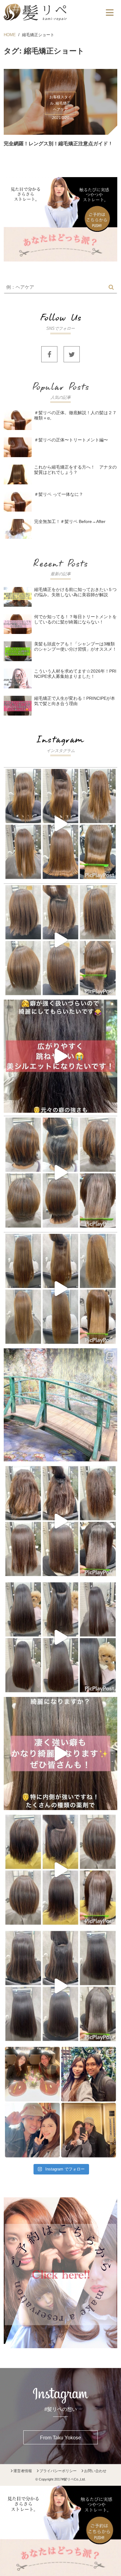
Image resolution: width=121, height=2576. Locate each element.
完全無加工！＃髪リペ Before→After (70, 521)
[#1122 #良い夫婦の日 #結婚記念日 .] (60, 2102)
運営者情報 (23, 2471)
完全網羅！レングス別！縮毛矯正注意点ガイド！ (58, 144)
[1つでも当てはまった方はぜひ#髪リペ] (60, 1056)
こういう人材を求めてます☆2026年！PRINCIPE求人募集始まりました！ (75, 674)
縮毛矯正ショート (38, 35)
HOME (10, 35)
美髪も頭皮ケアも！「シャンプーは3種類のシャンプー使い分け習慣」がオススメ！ (75, 646)
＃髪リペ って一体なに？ (59, 494)
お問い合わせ (95, 2471)
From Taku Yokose (60, 2438)
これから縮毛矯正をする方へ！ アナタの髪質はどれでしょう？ (75, 470)
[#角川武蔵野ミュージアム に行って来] (60, 1405)
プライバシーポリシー (58, 2471)
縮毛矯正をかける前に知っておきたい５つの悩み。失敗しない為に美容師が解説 (75, 592)
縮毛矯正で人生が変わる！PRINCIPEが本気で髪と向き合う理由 (75, 701)
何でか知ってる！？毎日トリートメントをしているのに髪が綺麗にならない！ (75, 619)
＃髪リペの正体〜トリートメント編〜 (71, 440)
